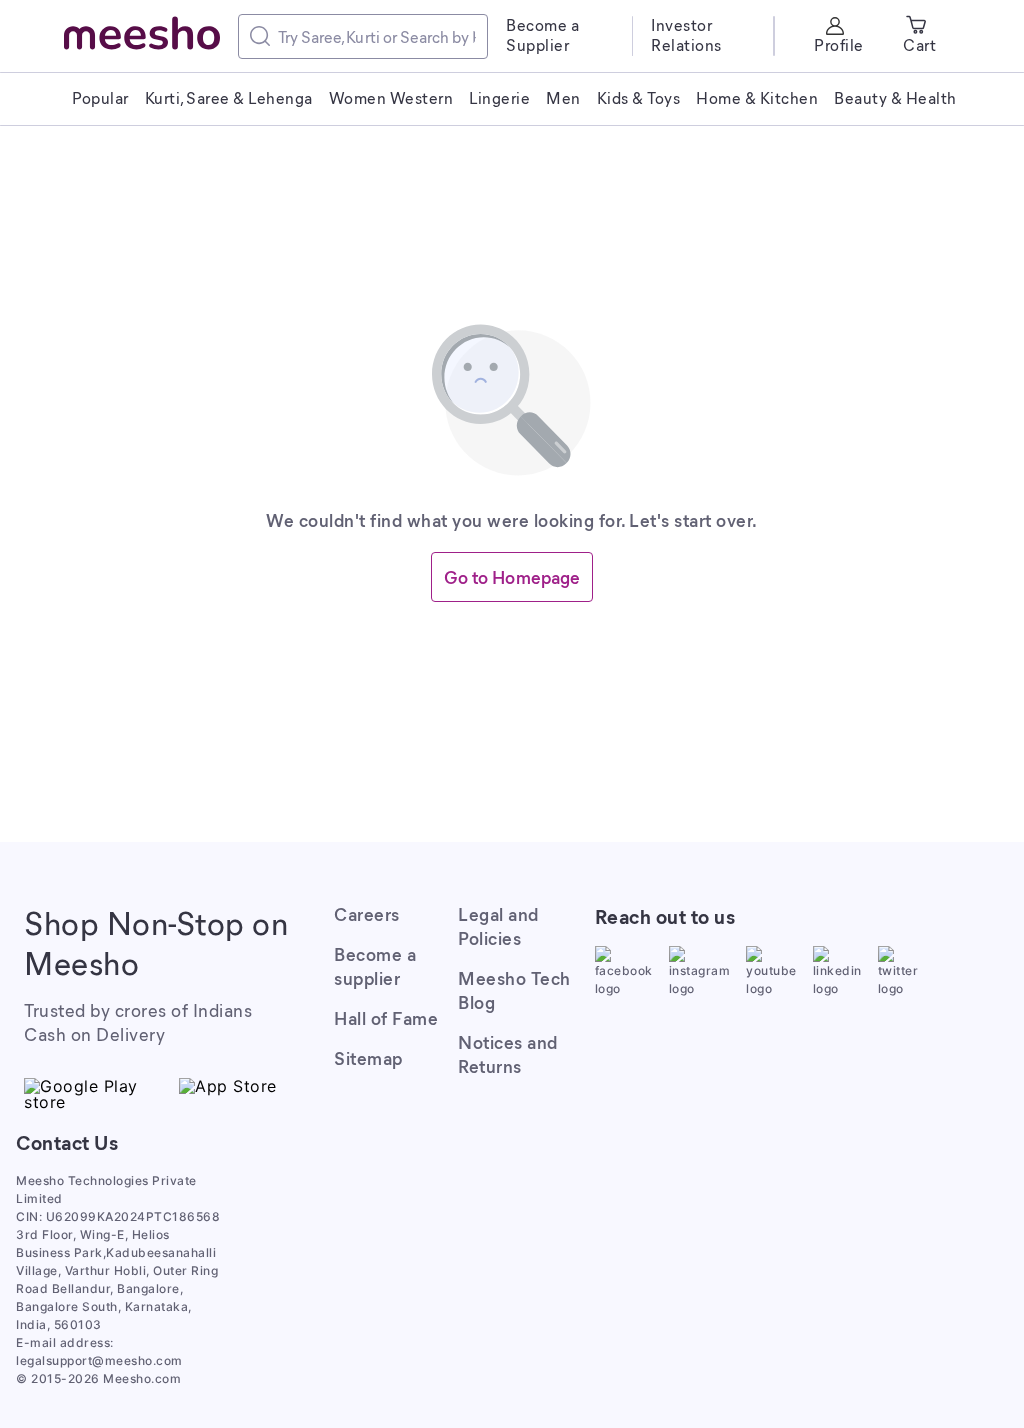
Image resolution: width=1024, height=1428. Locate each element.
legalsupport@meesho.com (99, 1360)
